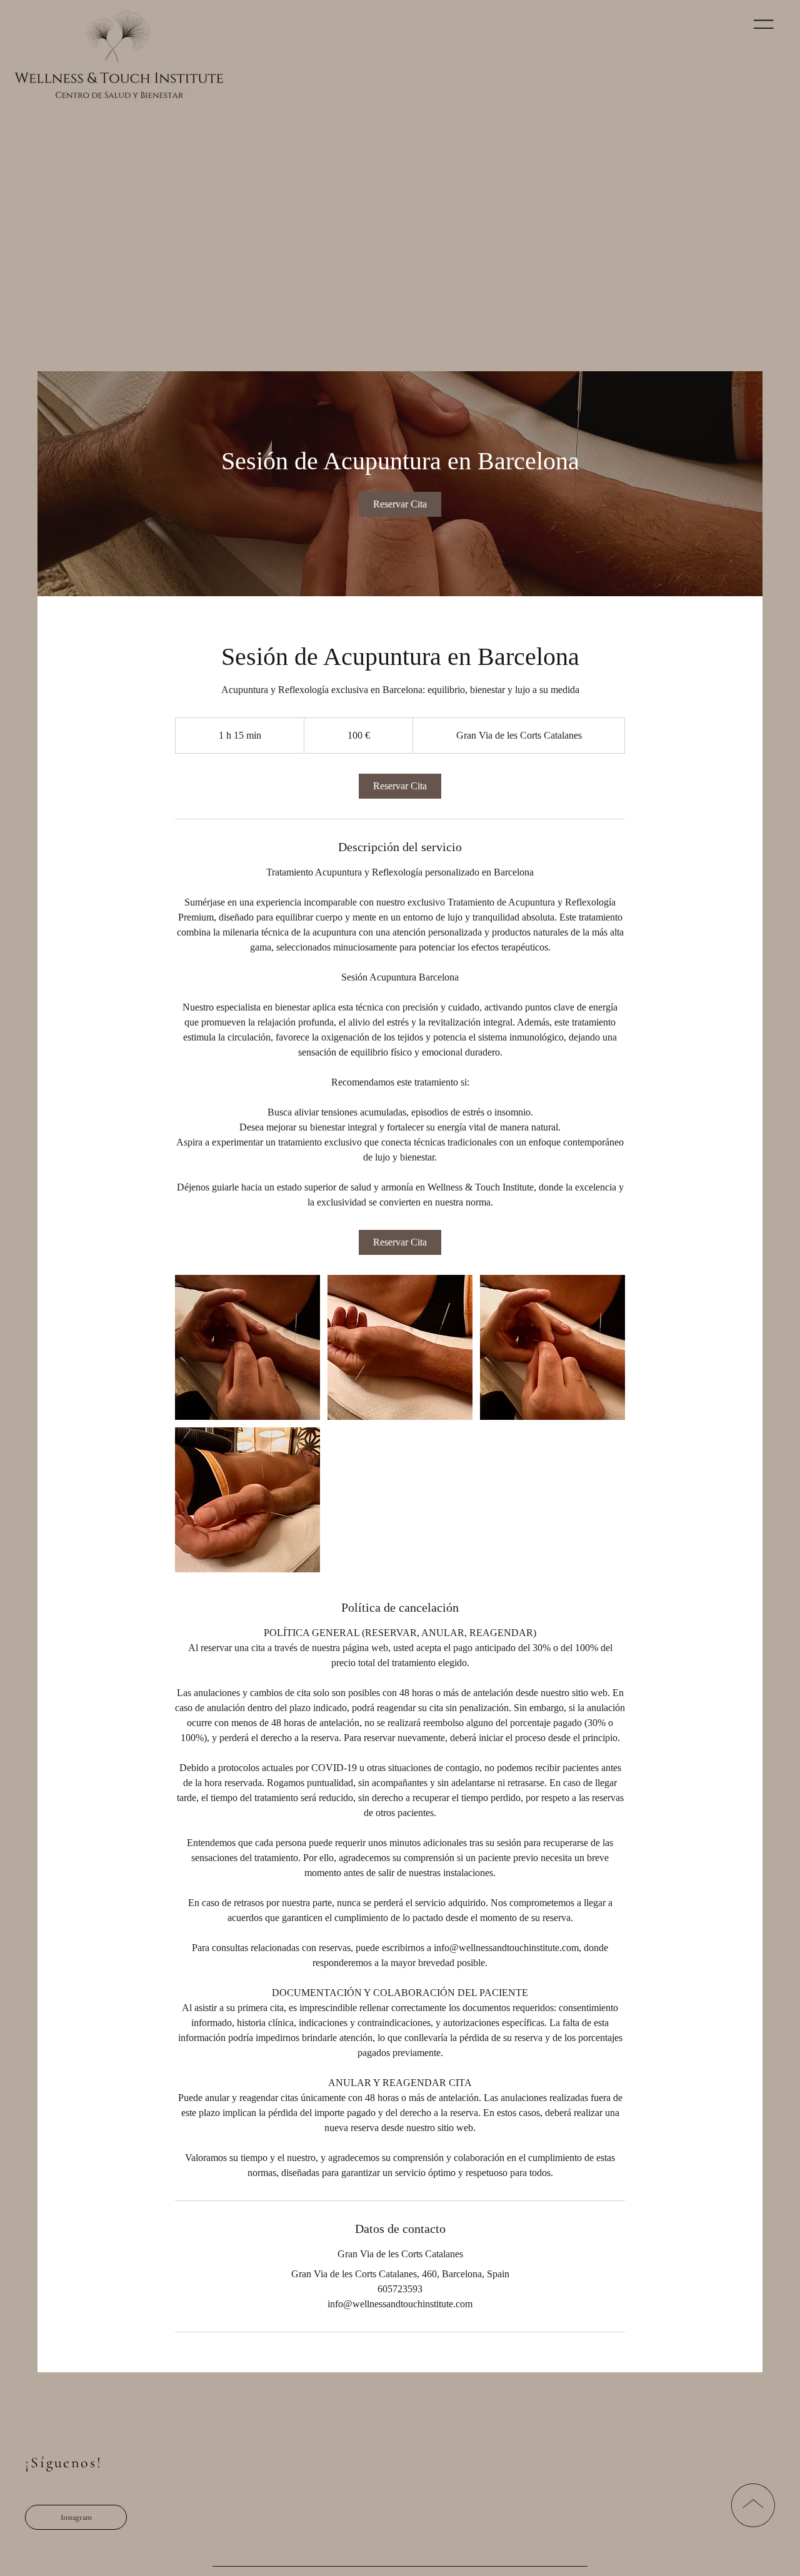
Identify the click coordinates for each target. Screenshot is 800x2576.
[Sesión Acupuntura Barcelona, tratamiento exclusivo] (247, 1347)
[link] (400, 504)
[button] (764, 24)
